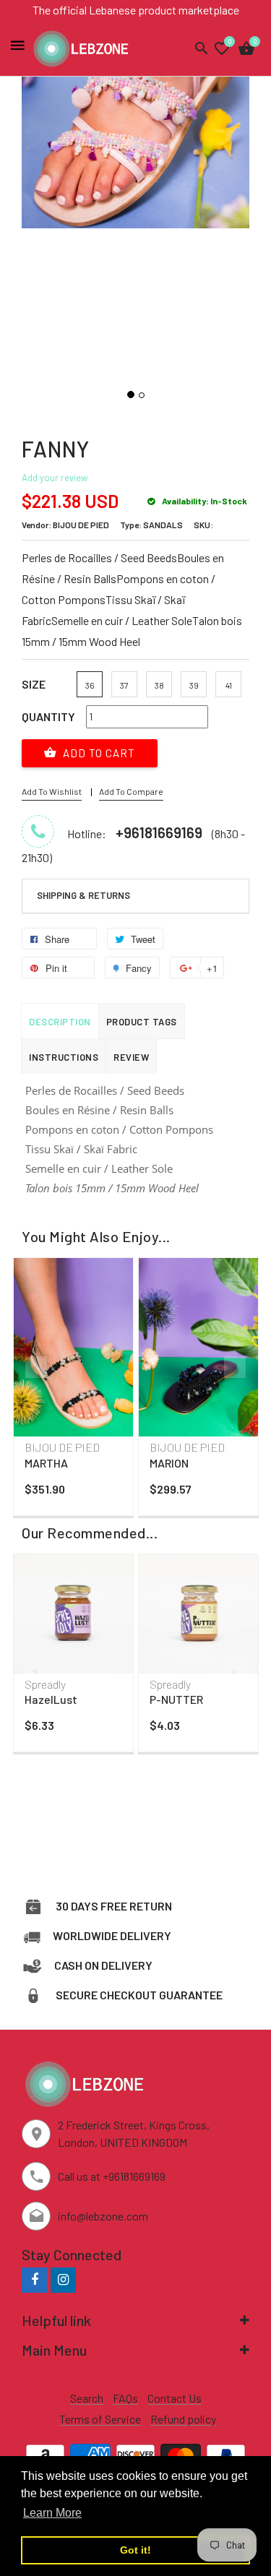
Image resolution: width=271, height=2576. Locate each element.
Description (60, 1022)
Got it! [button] (135, 2550)
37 (124, 685)
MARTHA (46, 1463)
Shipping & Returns (83, 895)
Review (131, 1057)
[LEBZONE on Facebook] (34, 2279)
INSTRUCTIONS (64, 1057)
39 (194, 685)
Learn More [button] (52, 2513)
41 (229, 685)
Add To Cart (98, 753)
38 (159, 685)
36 (90, 685)
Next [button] (235, 1367)
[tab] (135, 896)
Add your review (55, 478)
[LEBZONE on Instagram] (63, 2279)
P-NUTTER (176, 1699)
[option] (73, 1390)
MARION (169, 1463)
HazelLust (51, 1699)
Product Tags (142, 1022)
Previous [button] (36, 1367)
